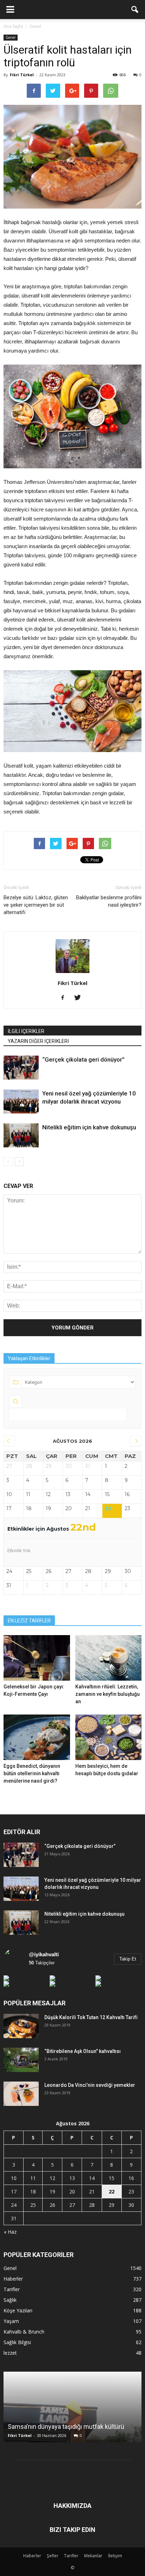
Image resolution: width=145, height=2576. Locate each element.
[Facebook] (65, 998)
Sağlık (10, 2300)
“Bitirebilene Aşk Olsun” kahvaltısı (83, 2051)
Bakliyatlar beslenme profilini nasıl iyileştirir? (109, 901)
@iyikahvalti (44, 1954)
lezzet (10, 2353)
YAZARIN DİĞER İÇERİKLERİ (38, 1041)
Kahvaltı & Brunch (24, 2332)
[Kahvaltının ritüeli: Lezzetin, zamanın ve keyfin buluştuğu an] (109, 1658)
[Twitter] (80, 998)
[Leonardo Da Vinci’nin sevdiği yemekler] (21, 2094)
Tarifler (12, 2289)
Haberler (13, 2279)
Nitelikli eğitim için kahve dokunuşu (89, 1127)
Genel (11, 37)
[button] (135, 10)
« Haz (10, 2232)
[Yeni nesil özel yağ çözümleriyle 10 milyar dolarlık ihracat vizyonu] (21, 1101)
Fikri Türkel (22, 75)
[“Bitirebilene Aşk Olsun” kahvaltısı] (21, 2060)
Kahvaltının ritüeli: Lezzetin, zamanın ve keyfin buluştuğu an (108, 1694)
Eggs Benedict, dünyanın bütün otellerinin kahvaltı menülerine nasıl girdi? (32, 1773)
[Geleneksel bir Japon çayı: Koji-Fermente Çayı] (37, 1658)
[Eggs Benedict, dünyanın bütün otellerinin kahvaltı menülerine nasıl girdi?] (37, 1737)
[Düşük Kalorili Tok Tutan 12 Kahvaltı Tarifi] (21, 2026)
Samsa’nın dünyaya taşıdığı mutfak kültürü (66, 2427)
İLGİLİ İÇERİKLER (26, 1031)
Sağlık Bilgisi (17, 2342)
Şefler (53, 2556)
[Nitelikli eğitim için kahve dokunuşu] (21, 1135)
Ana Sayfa (13, 26)
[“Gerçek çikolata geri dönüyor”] (21, 1068)
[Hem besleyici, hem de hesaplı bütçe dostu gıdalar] (109, 1737)
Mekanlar (93, 2556)
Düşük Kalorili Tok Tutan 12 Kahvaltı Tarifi (91, 2017)
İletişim (115, 2556)
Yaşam (11, 2321)
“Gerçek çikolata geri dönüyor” (83, 1059)
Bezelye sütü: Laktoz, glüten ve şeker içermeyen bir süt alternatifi (36, 905)
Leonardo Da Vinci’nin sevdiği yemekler (90, 2085)
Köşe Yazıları (18, 2310)
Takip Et (128, 1959)
